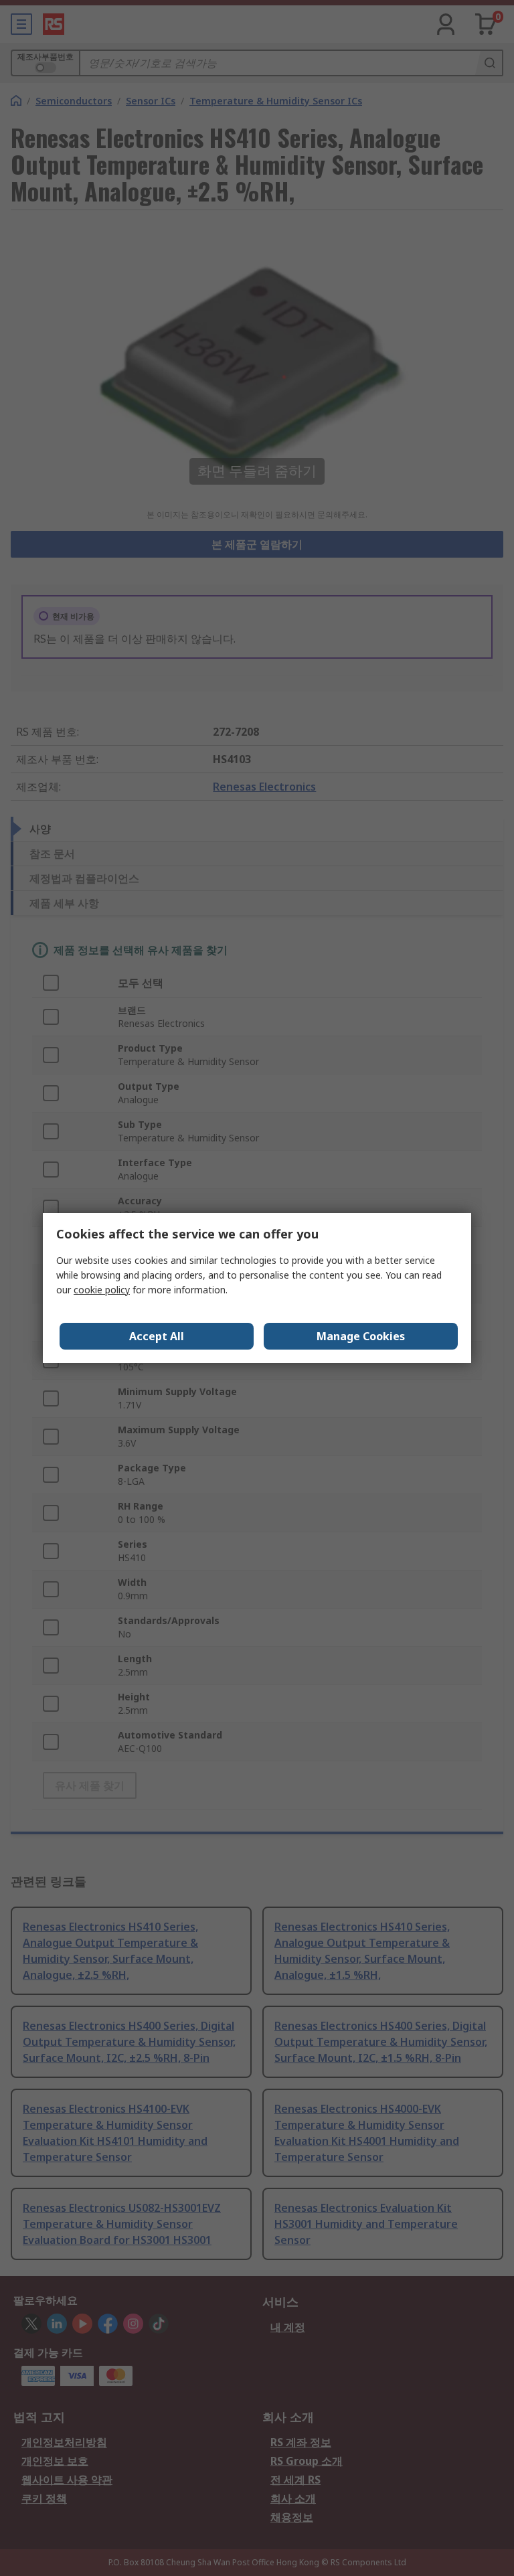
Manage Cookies (361, 1336)
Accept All (157, 1336)
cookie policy (102, 1290)
